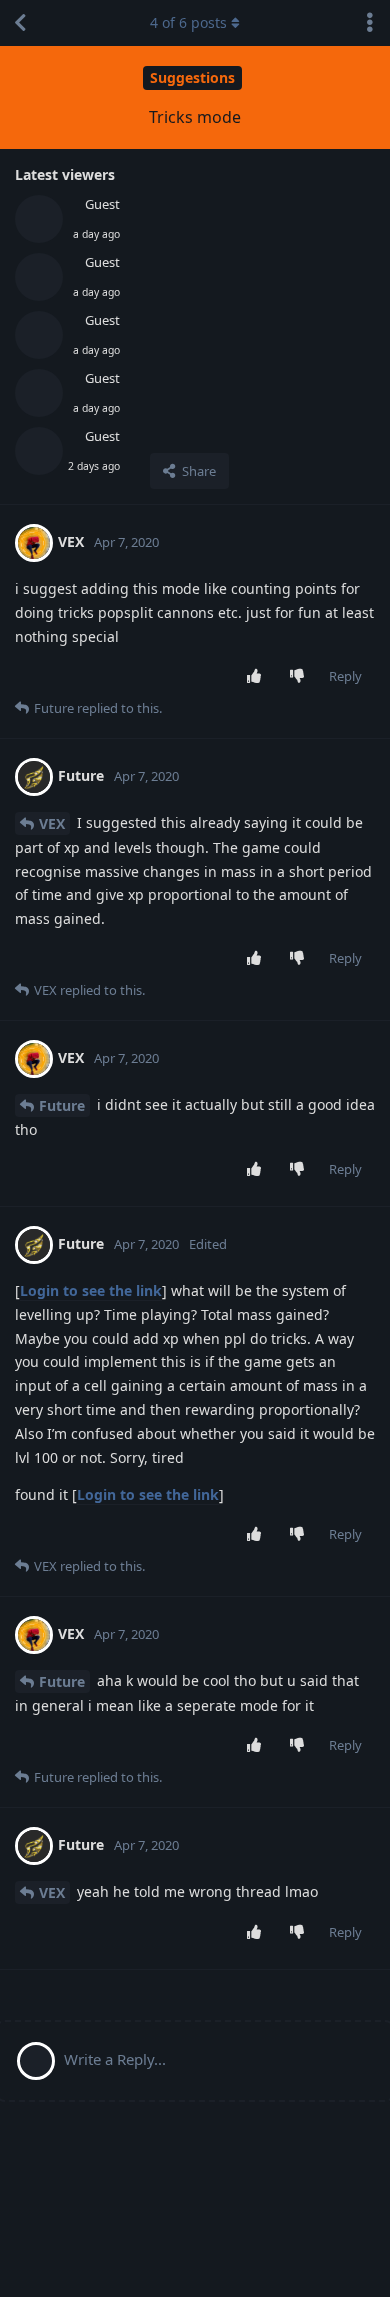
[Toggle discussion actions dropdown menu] (370, 23)
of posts (188, 22)
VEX (52, 823)
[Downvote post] (301, 677)
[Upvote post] (258, 677)
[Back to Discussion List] (20, 23)
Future (62, 1105)
